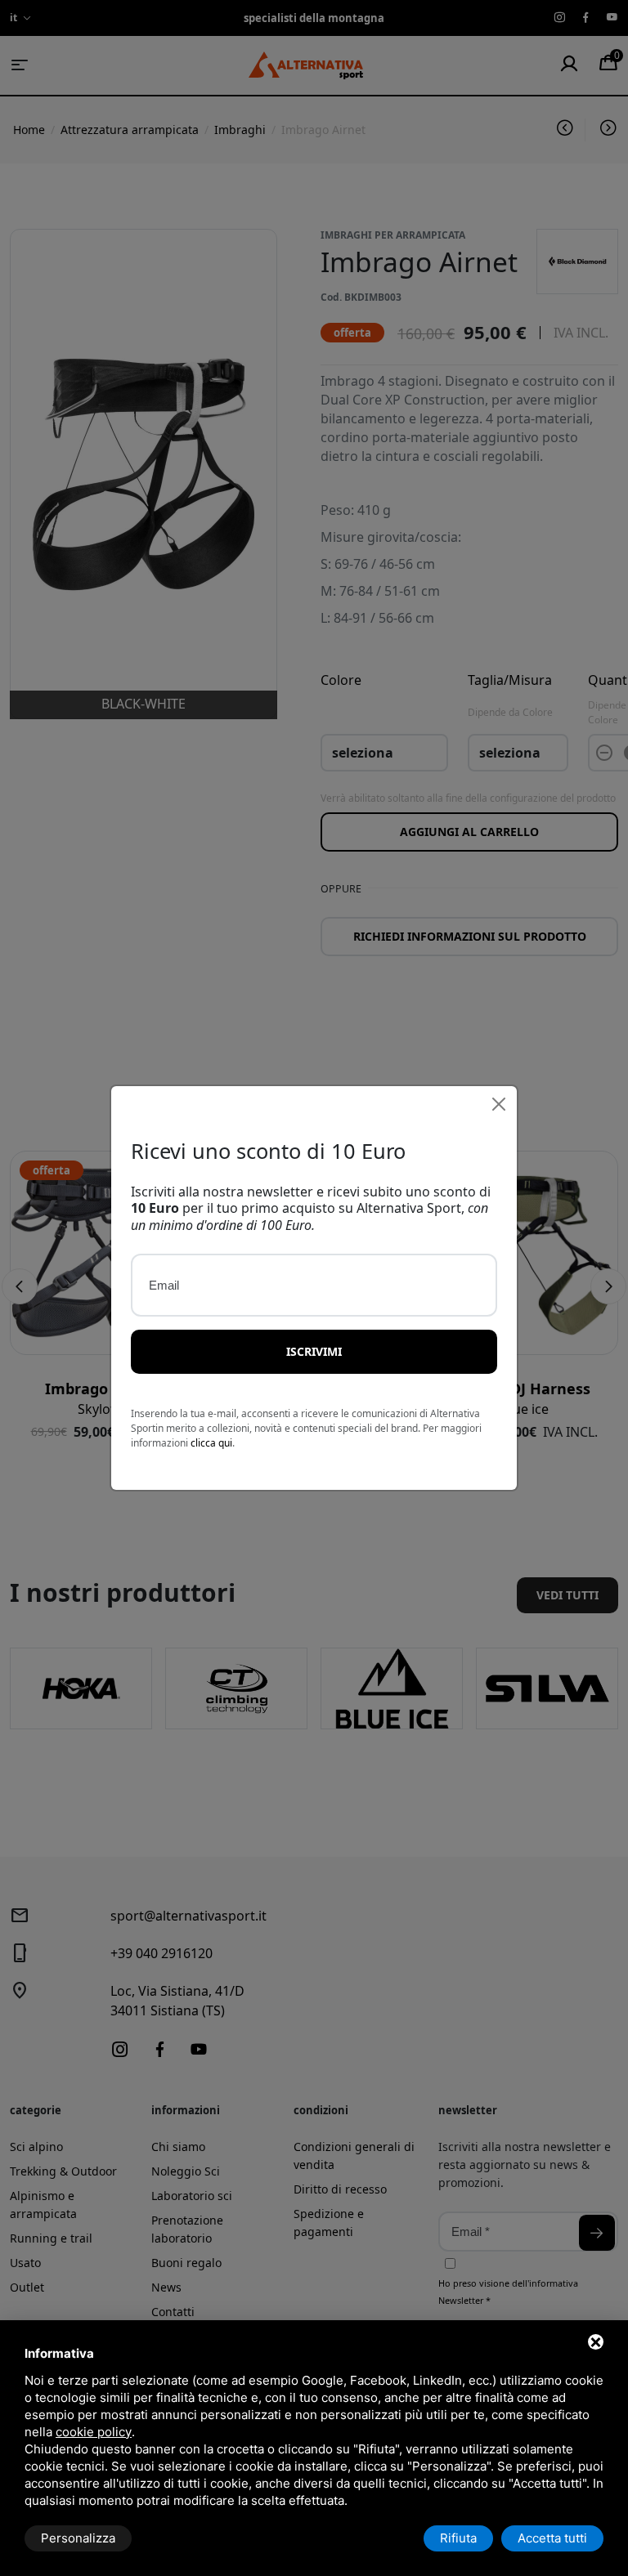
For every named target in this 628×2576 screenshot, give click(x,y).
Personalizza (78, 2538)
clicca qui (211, 1443)
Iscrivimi (314, 1351)
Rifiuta (458, 2538)
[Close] (499, 1104)
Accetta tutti (552, 2538)
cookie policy (94, 2432)
